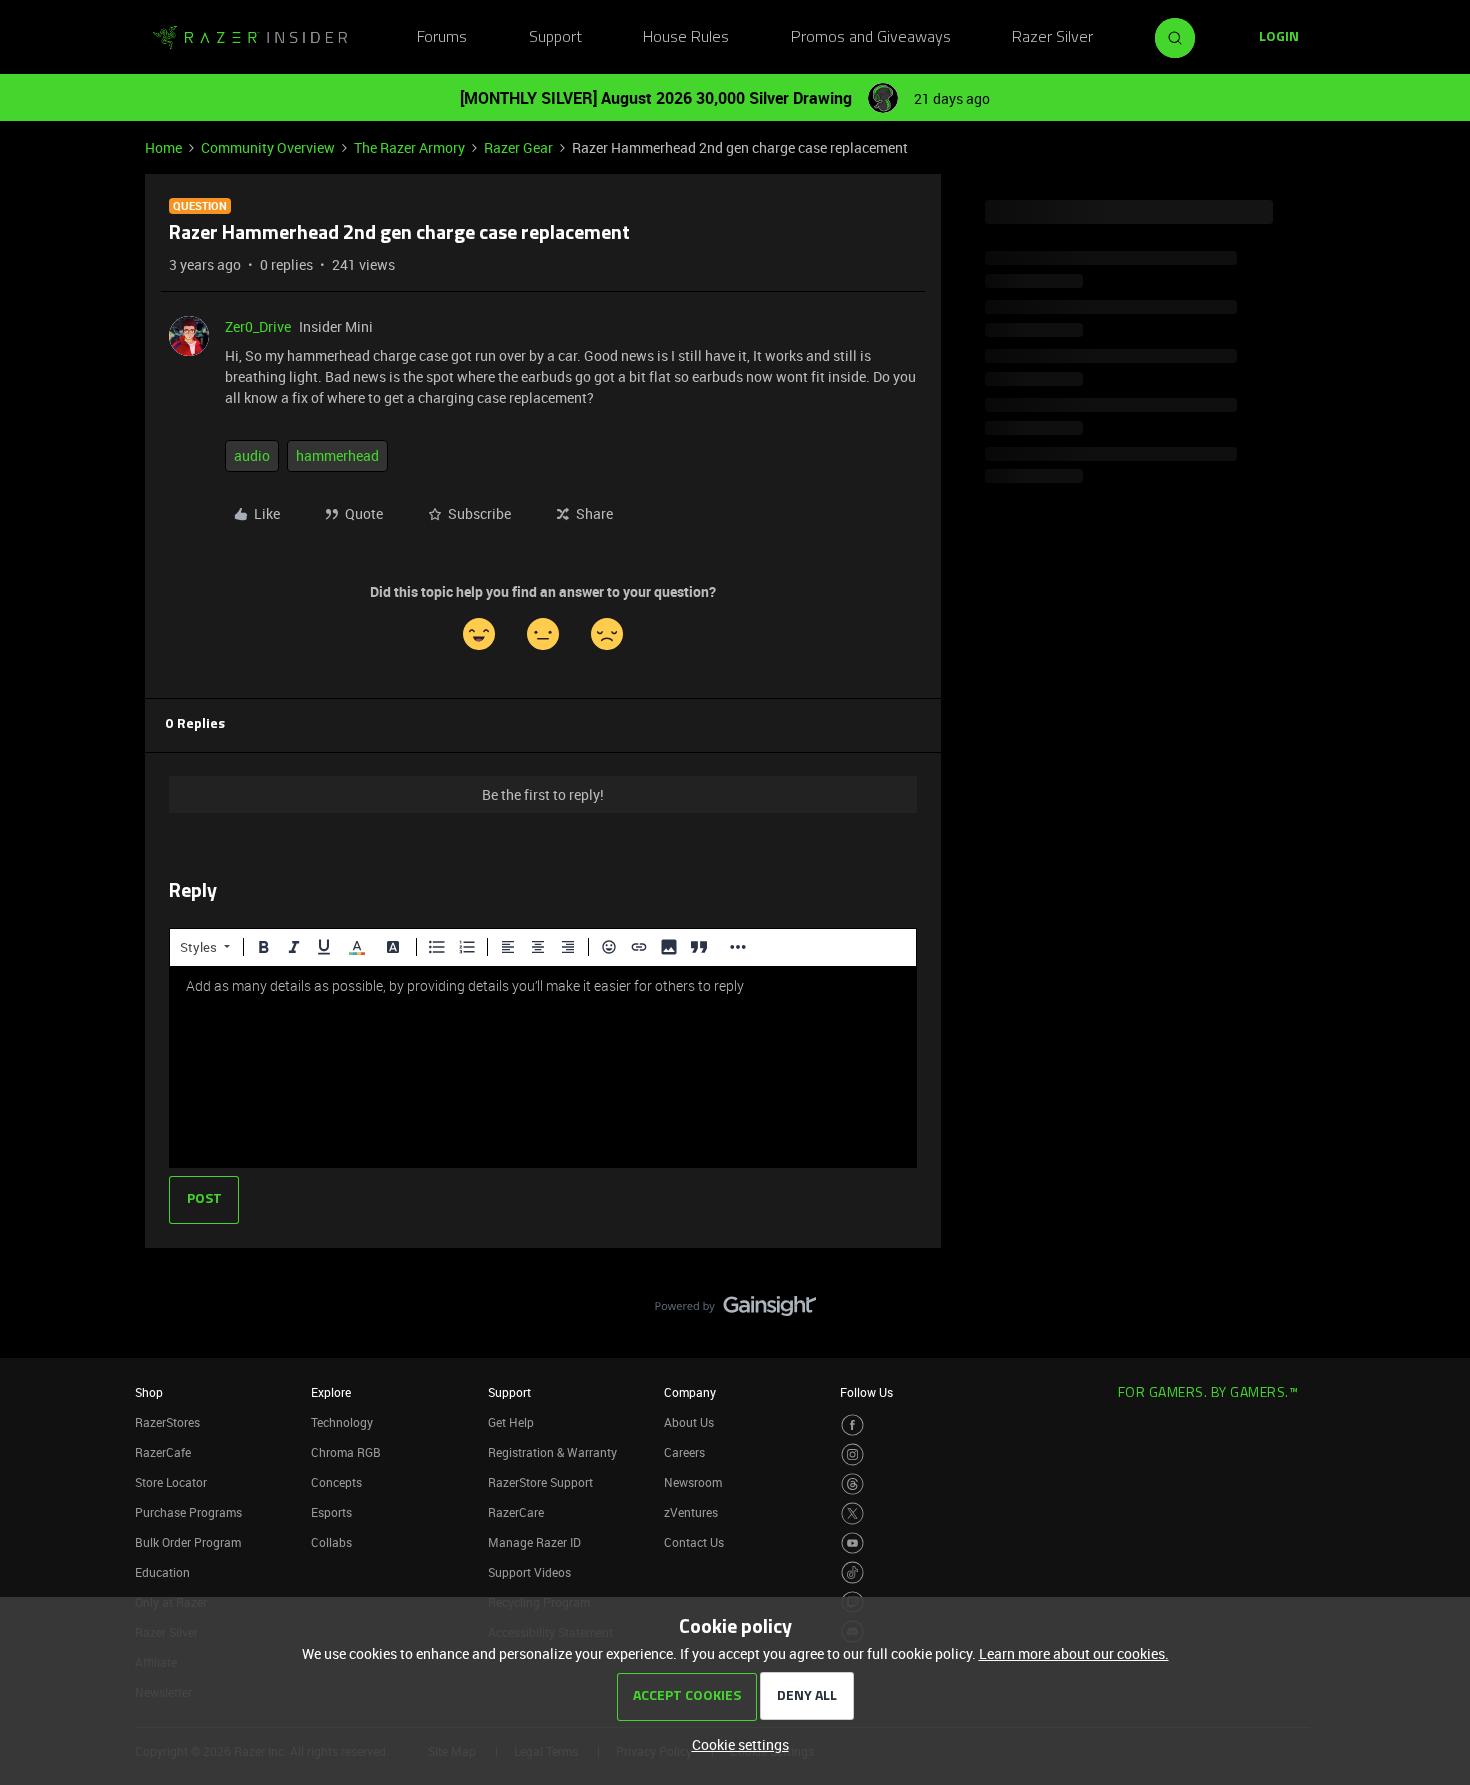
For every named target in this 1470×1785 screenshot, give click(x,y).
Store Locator (171, 1482)
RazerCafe (163, 1452)
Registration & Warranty (552, 1452)
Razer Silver (1052, 38)
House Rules (686, 38)
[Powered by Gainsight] (735, 1311)
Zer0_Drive (258, 326)
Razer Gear (518, 147)
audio (252, 455)
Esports (331, 1512)
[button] (1279, 38)
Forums (442, 38)
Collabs (331, 1542)
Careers (684, 1452)
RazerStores (167, 1422)
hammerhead (337, 455)
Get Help (511, 1422)
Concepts (336, 1482)
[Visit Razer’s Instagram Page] (852, 1454)
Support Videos (529, 1572)
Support (555, 38)
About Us (689, 1422)
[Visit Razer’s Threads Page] (852, 1484)
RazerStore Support (540, 1482)
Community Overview (268, 147)
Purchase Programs (188, 1512)
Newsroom (693, 1482)
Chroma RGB (346, 1452)
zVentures (691, 1512)
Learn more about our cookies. (1074, 1653)
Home (163, 147)
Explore (331, 1392)
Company (690, 1392)
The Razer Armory (409, 147)
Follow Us (866, 1392)
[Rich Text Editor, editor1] (543, 1067)
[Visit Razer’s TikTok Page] (852, 1572)
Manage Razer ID (534, 1542)
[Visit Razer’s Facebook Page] (852, 1425)
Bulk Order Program (188, 1542)
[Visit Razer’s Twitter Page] (852, 1513)
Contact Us (694, 1542)
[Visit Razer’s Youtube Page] (852, 1543)
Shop (149, 1392)
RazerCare (516, 1512)
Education (162, 1572)
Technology (342, 1422)
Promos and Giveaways (871, 38)
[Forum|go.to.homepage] (250, 38)
